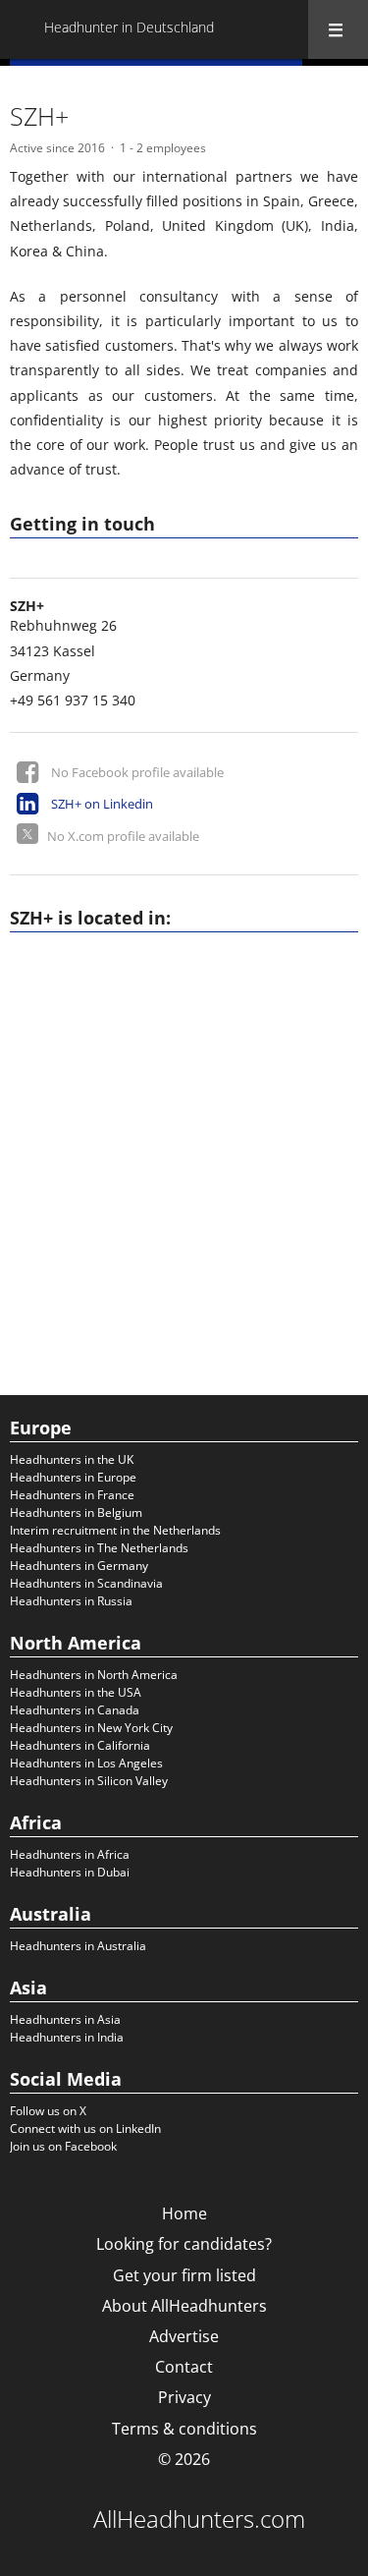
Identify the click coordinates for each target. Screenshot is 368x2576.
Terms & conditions (184, 2429)
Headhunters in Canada (75, 1710)
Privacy (184, 2397)
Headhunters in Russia (71, 1601)
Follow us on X (48, 2111)
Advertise (184, 2336)
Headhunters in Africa (70, 1854)
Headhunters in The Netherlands (99, 1548)
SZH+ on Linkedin (102, 804)
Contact (184, 2367)
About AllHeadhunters (184, 2306)
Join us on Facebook (63, 2146)
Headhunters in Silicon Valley (89, 1781)
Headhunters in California (80, 1745)
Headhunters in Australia (78, 1946)
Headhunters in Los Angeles (86, 1763)
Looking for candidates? (184, 2244)
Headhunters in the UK (72, 1459)
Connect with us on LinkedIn (85, 2128)
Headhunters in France (72, 1495)
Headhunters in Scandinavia (86, 1583)
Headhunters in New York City (91, 1728)
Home (184, 2213)
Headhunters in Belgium (76, 1512)
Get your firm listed (184, 2275)
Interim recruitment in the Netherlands (115, 1530)
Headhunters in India (67, 2037)
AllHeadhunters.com (199, 2519)
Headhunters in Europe (73, 1477)
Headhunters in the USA (76, 1692)
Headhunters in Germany (79, 1566)
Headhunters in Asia (65, 2019)
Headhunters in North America (94, 1675)
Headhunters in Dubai (70, 1872)
